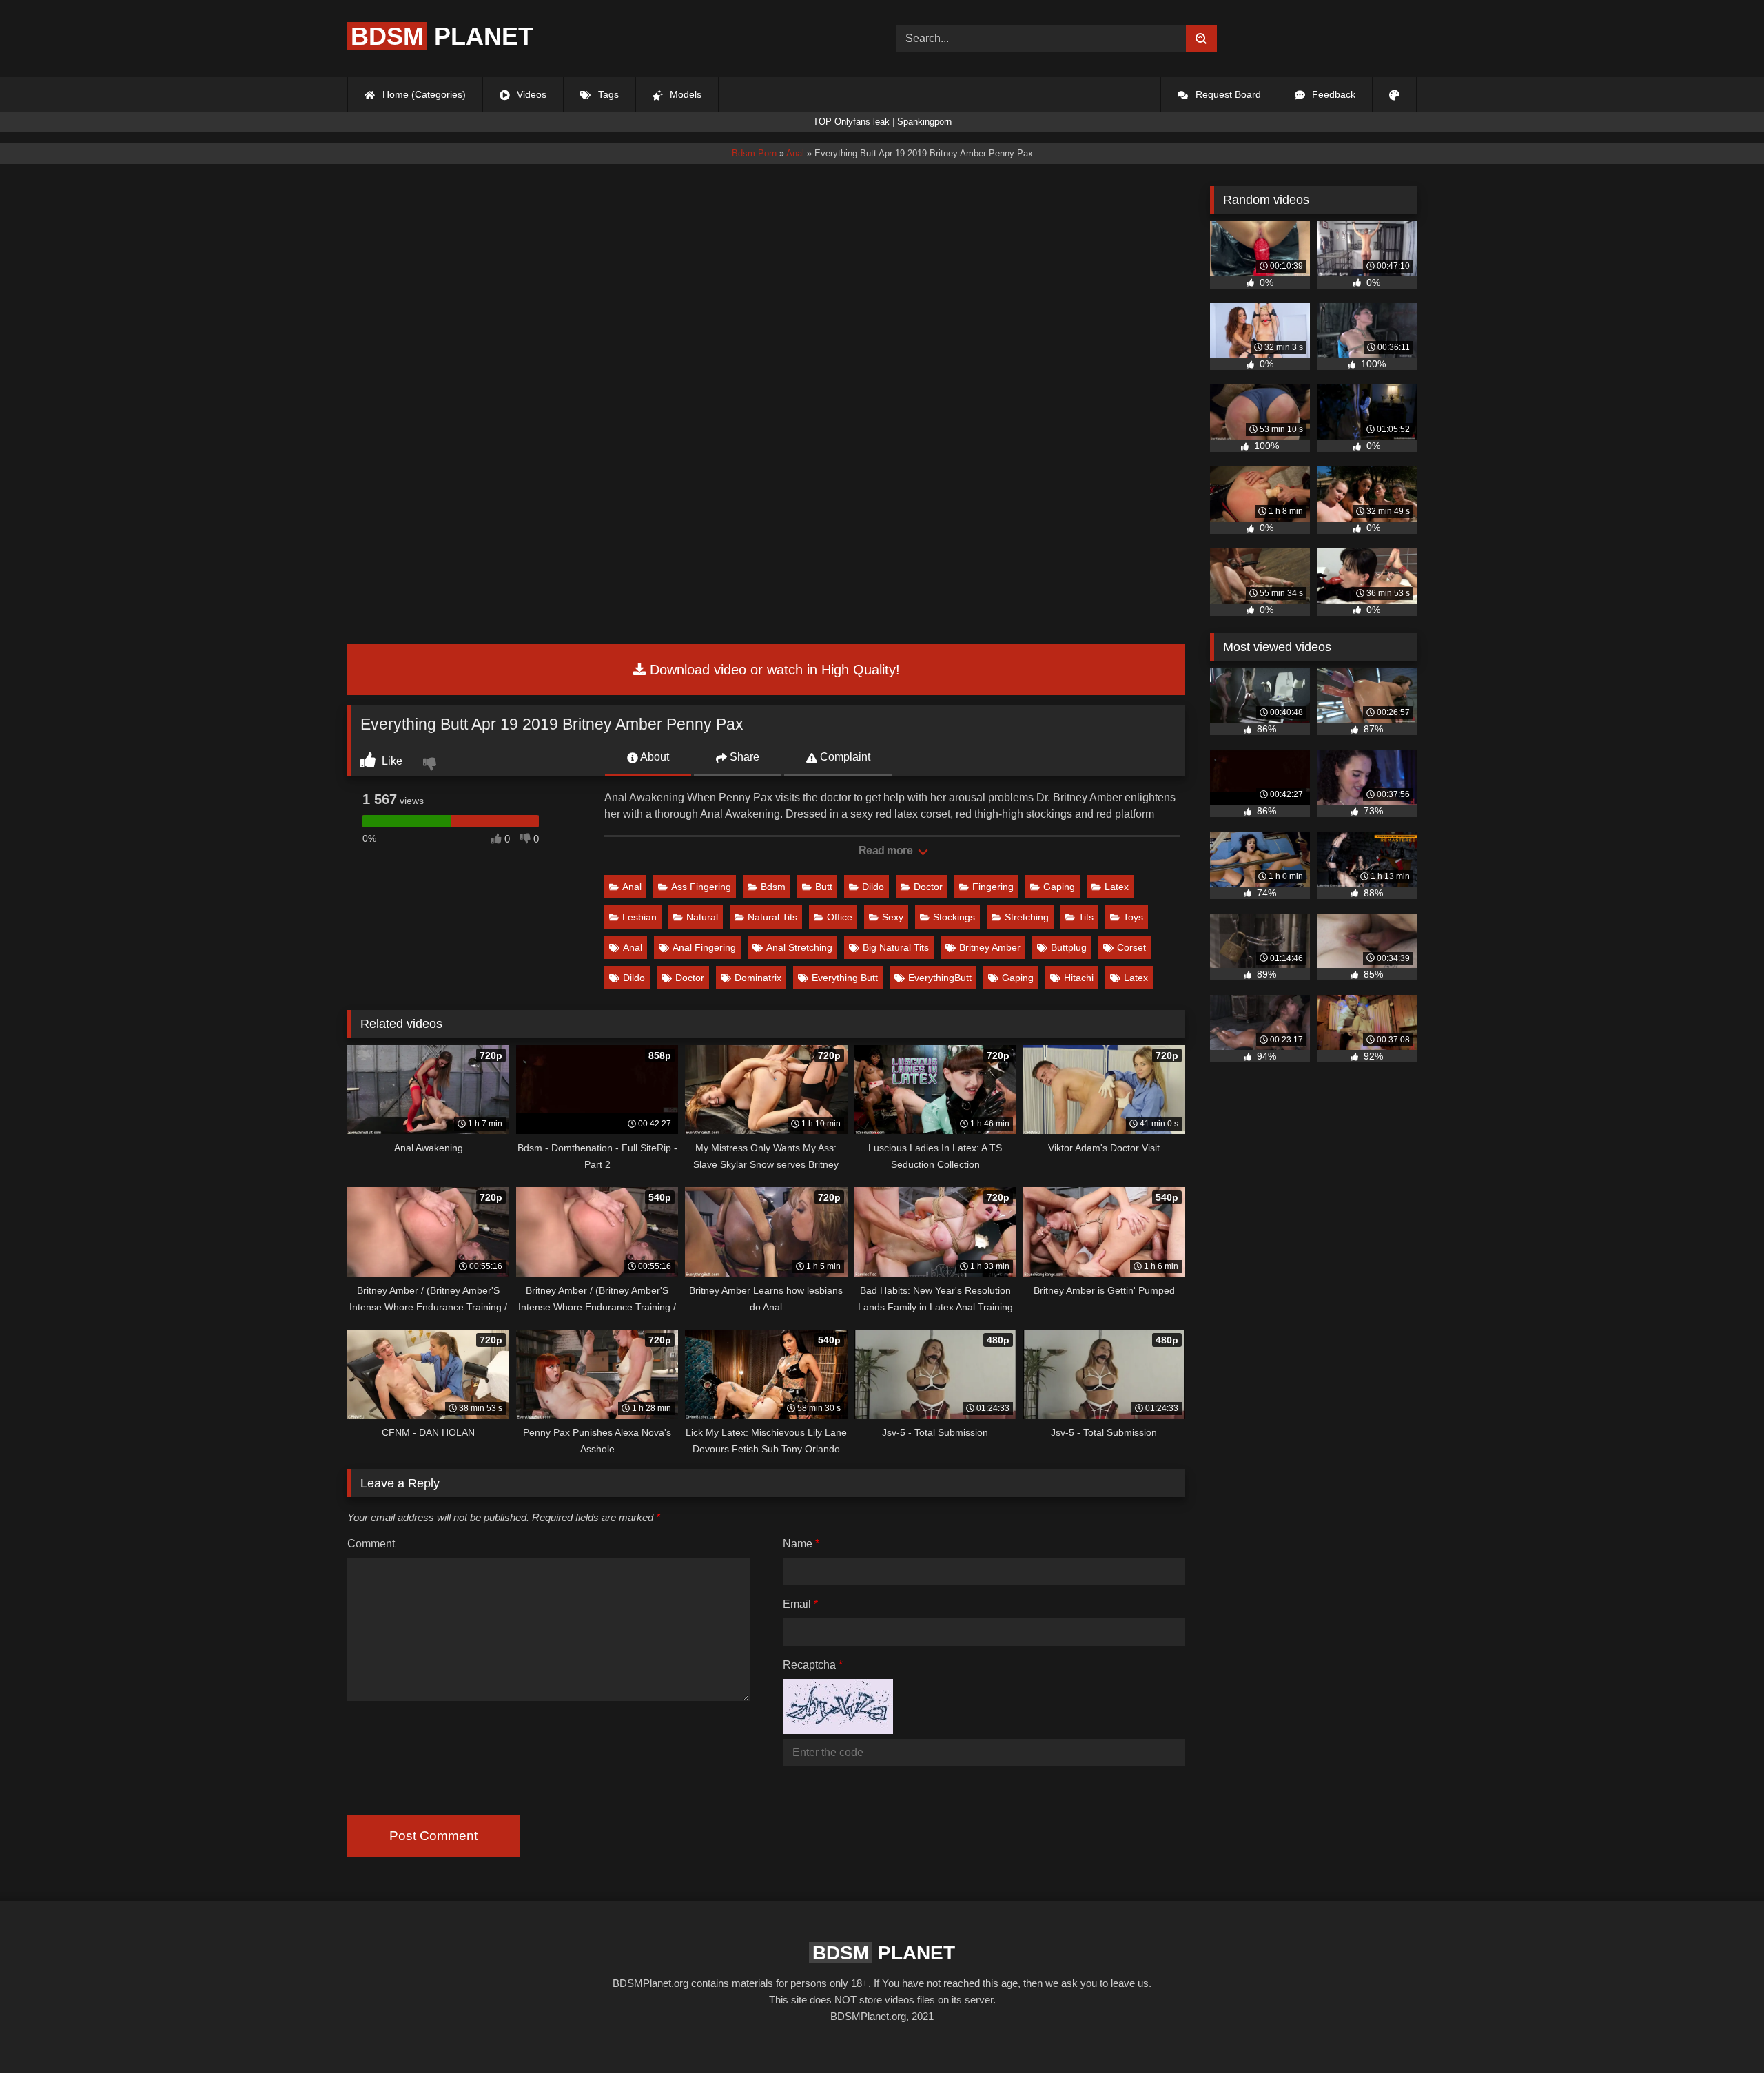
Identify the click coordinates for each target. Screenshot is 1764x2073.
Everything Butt (845, 978)
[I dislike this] (431, 765)
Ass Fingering (701, 887)
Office (840, 917)
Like (391, 761)
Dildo (873, 887)
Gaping (1059, 887)
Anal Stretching (799, 947)
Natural (702, 917)
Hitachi (1079, 978)
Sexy (893, 917)
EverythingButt (940, 978)
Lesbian (639, 917)
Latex (1117, 887)
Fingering (993, 887)
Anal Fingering (704, 947)
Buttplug (1069, 947)
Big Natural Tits (896, 947)
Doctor (928, 887)
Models (684, 94)
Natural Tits (772, 917)
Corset (1131, 947)
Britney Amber (990, 947)
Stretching (1027, 917)
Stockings (954, 917)
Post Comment (433, 1836)
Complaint (844, 757)
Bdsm (773, 887)
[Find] (1201, 39)
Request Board (1227, 94)
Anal (632, 887)
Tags (607, 94)
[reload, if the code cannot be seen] (838, 1730)
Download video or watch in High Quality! (773, 670)
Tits (1086, 917)
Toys (1133, 917)
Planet (442, 36)
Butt (824, 887)
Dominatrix (758, 978)
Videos (530, 94)
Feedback (1332, 94)
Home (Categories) (423, 94)
